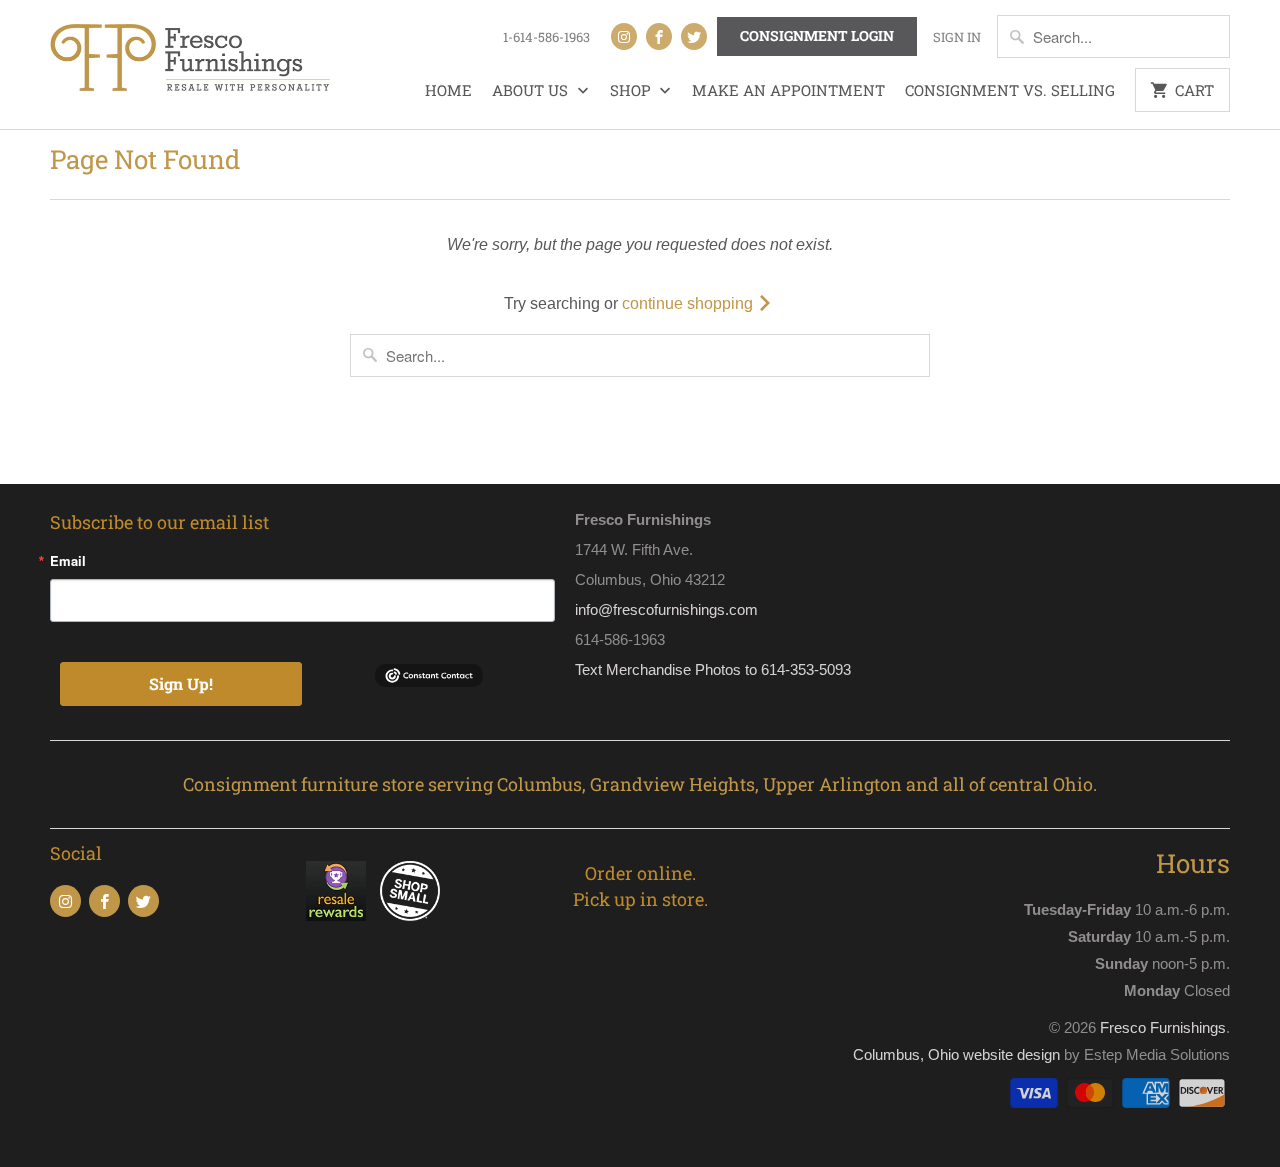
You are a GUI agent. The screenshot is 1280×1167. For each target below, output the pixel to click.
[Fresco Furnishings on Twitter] (694, 36)
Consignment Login (817, 35)
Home (448, 90)
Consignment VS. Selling (1010, 90)
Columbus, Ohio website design (956, 1054)
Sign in (957, 37)
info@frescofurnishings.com (666, 609)
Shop (632, 90)
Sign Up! (181, 683)
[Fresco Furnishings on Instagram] (624, 36)
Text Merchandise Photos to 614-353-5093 (713, 669)
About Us (532, 90)
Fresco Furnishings (1163, 1027)
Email (68, 560)
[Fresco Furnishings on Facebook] (659, 36)
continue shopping (689, 303)
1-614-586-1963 (546, 37)
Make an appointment (788, 90)
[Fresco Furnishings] (190, 60)
